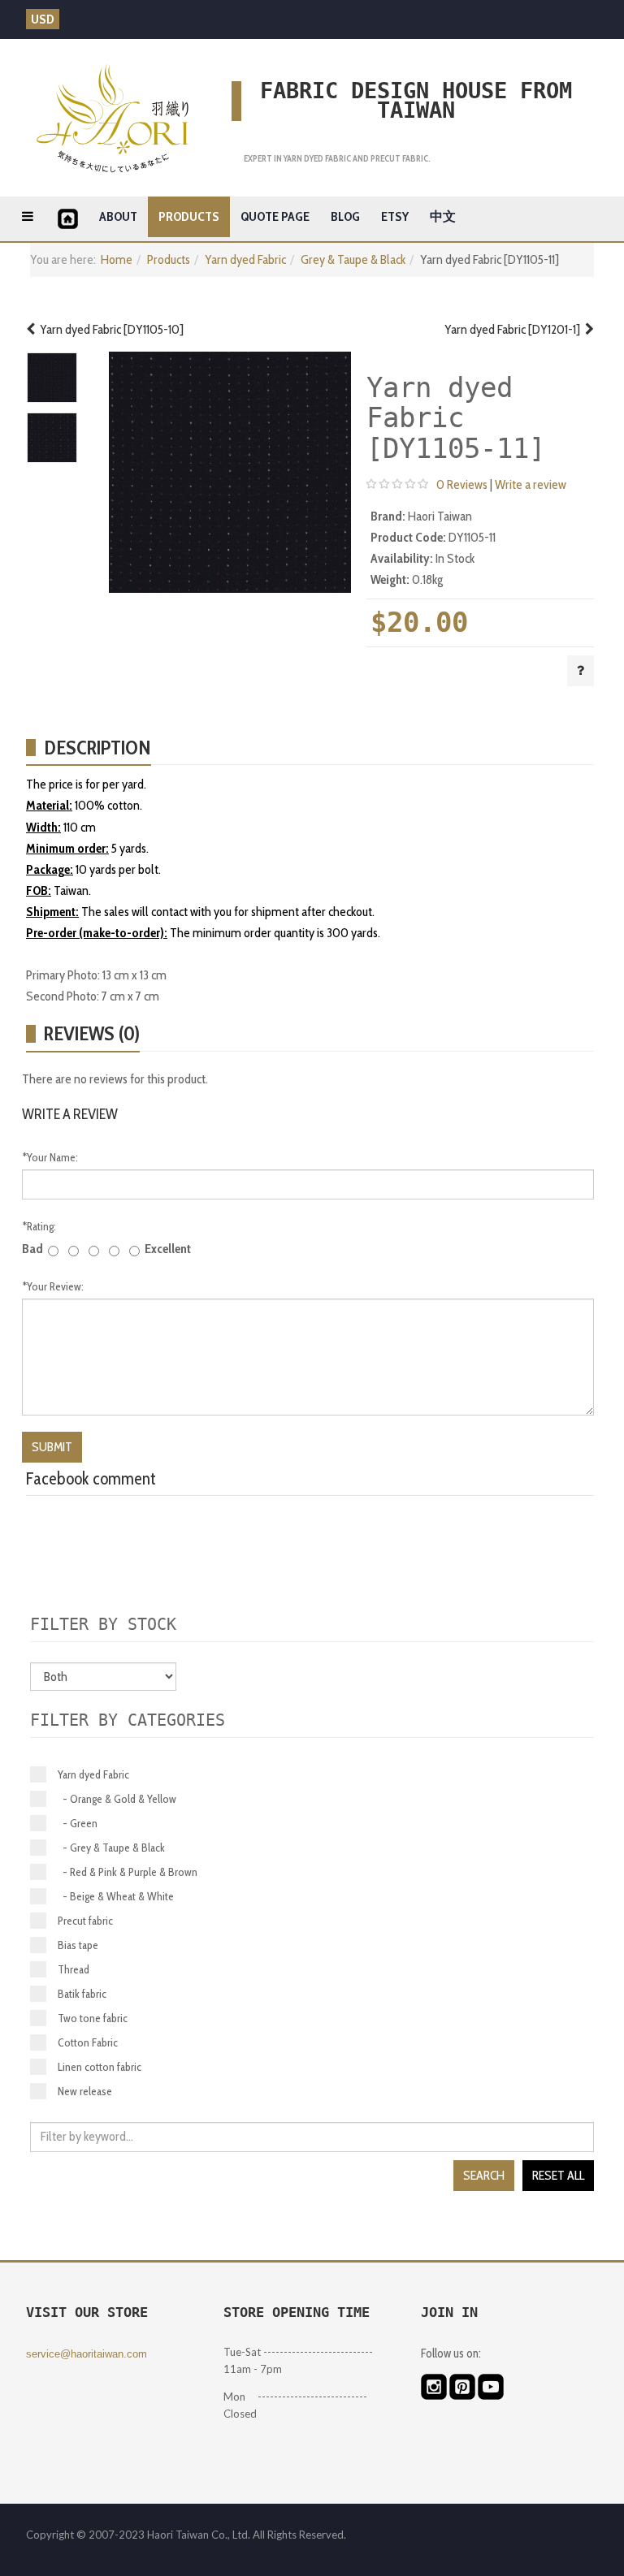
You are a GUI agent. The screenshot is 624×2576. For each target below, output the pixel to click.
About (118, 216)
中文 (443, 216)
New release (85, 2091)
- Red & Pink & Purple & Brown (128, 1872)
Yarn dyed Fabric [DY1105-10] (109, 329)
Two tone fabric (93, 2018)
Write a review (531, 484)
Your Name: (50, 1157)
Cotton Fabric (88, 2042)
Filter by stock (103, 1624)
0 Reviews (462, 484)
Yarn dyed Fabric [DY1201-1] (515, 329)
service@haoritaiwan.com (87, 2354)
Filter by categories (128, 1720)
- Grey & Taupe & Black (111, 1848)
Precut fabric (85, 1921)
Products (189, 216)
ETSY (395, 216)
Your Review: (53, 1286)
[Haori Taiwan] (113, 118)
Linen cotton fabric (100, 2067)
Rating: (39, 1226)
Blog (345, 216)
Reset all (558, 2175)
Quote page (275, 216)
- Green (78, 1823)
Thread (74, 1969)
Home (117, 259)
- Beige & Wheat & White (116, 1896)
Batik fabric (82, 1994)
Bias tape (78, 1945)
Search (484, 2175)
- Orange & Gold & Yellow (117, 1799)
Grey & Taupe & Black (353, 259)
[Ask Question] (581, 671)
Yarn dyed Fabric (245, 259)
